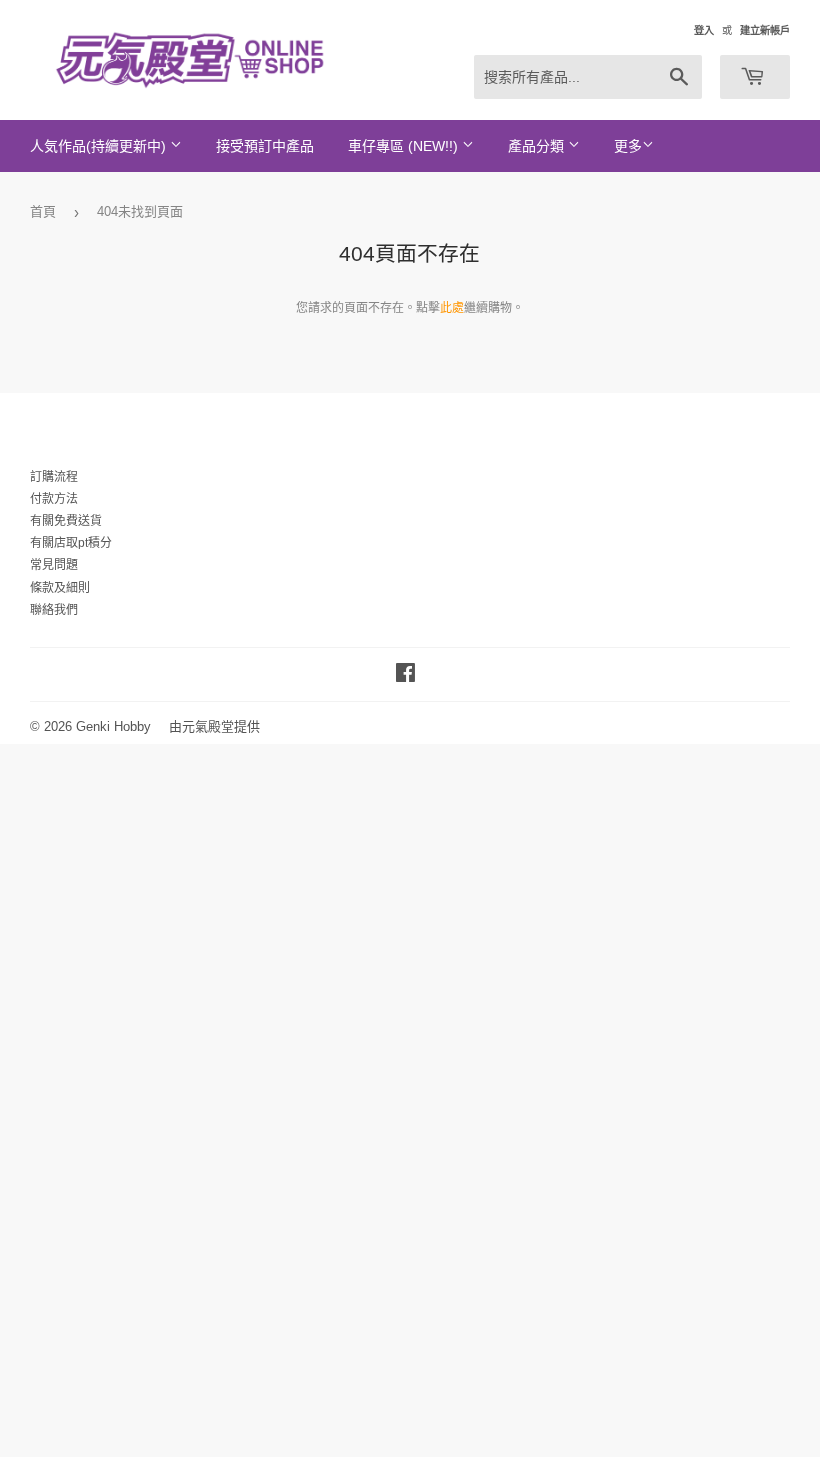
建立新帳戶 (765, 30)
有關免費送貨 (66, 521)
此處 (452, 308)
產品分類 (538, 146)
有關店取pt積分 (71, 543)
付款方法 (54, 499)
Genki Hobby (113, 726)
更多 (628, 146)
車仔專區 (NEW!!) (405, 146)
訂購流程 (54, 477)
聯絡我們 (54, 610)
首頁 (43, 211)
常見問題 (54, 565)
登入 (704, 30)
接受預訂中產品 (265, 146)
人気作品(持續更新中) (100, 146)
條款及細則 (60, 588)
